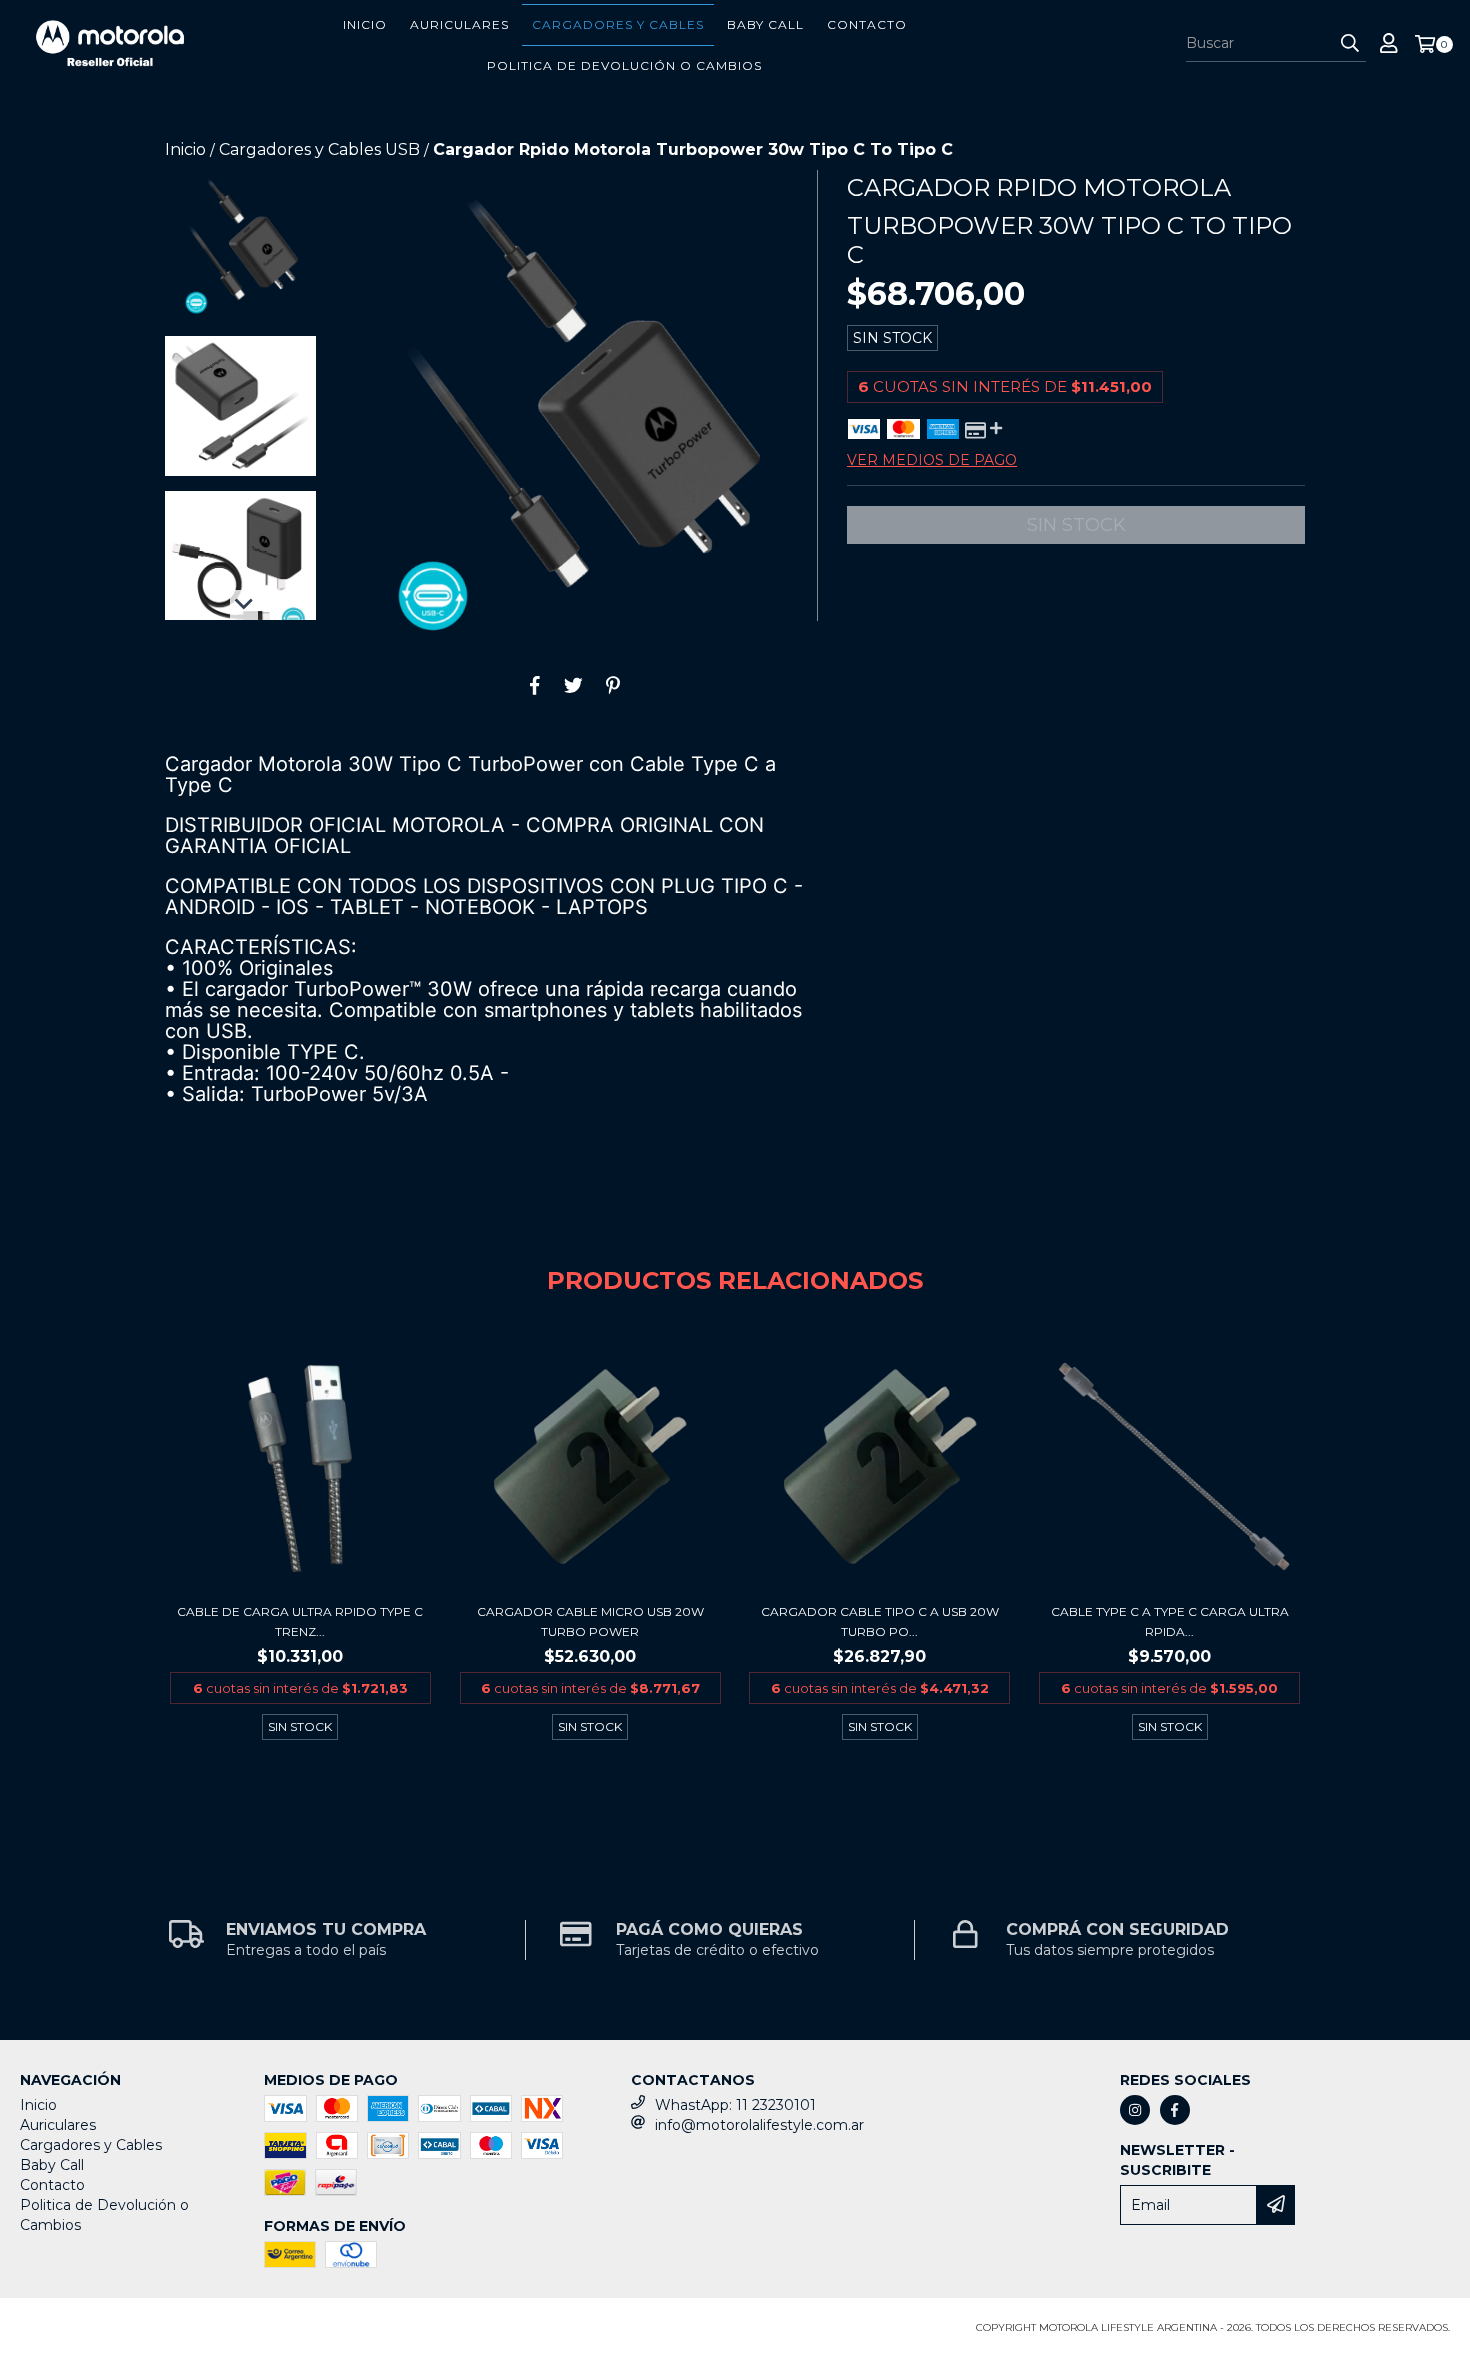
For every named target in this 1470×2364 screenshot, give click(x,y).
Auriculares (459, 24)
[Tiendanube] (107, 2333)
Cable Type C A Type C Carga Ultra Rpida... (1170, 1621)
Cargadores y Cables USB (319, 149)
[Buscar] (1350, 44)
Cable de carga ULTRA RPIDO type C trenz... (300, 1621)
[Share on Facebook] (535, 685)
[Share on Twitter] (573, 685)
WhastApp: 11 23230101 (735, 2105)
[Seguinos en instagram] (1135, 2110)
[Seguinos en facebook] (1175, 2110)
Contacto (867, 24)
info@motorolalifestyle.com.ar (759, 2125)
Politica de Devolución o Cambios (624, 65)
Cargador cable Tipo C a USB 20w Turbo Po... (880, 1621)
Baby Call (765, 24)
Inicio (365, 24)
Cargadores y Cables (618, 24)
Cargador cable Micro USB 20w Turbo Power (590, 1621)
